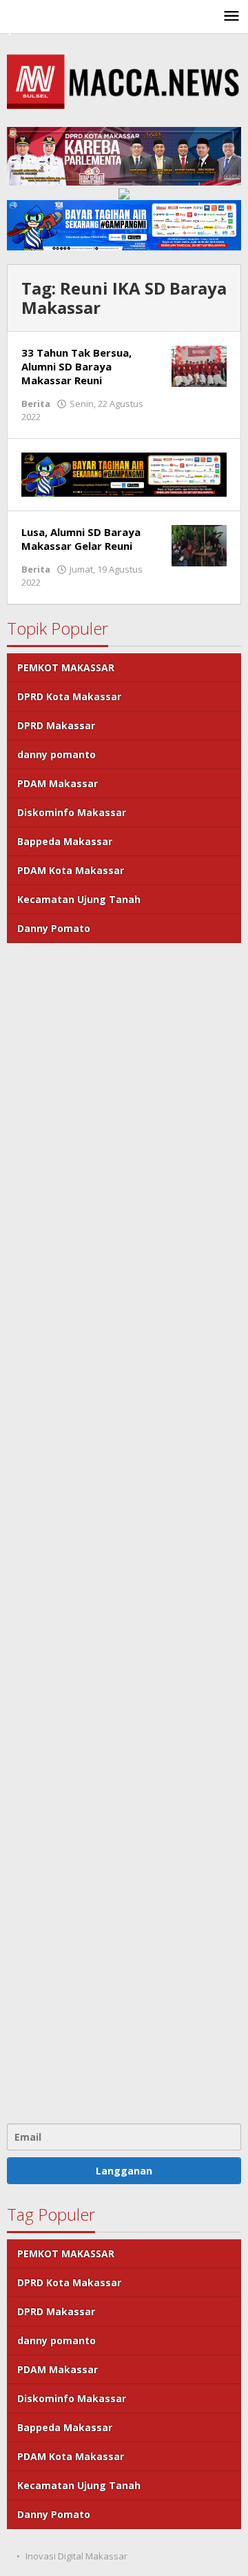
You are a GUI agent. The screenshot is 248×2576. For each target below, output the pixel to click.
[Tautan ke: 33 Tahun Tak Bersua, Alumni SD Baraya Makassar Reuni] (199, 365)
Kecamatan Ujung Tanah (79, 899)
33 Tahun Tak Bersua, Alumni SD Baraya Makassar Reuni (76, 366)
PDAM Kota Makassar (71, 870)
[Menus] (231, 17)
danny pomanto (56, 754)
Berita (36, 404)
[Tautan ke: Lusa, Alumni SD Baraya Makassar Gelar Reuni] (199, 544)
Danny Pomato (54, 928)
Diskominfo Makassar (72, 812)
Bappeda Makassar (65, 841)
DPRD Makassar (56, 725)
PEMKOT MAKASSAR (66, 667)
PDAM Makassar (58, 783)
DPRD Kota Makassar (69, 696)
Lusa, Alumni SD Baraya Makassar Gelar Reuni (81, 539)
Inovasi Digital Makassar (76, 2556)
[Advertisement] (124, 1532)
